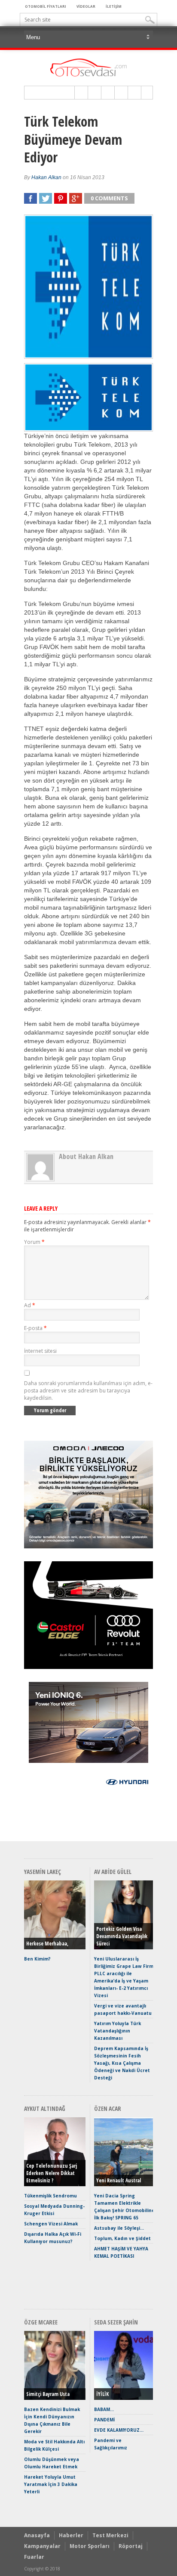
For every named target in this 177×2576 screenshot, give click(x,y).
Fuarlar (34, 2557)
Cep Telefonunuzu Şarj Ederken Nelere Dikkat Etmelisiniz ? (52, 2173)
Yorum (34, 1242)
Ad (30, 1305)
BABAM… (104, 2409)
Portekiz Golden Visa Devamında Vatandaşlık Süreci (122, 1936)
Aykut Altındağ (45, 2108)
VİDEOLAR (86, 6)
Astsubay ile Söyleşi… (119, 2228)
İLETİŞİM (114, 6)
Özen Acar (108, 2108)
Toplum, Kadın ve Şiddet (122, 2238)
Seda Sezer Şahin (116, 2322)
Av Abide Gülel (113, 1872)
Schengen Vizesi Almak (51, 2224)
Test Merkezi (110, 2535)
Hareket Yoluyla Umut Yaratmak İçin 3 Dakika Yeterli (51, 2484)
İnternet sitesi (40, 1351)
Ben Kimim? (37, 1959)
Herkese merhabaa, (47, 1944)
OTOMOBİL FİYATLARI (46, 6)
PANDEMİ (104, 2420)
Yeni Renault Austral (119, 2180)
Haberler (71, 2535)
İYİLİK (102, 2394)
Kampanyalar (42, 2546)
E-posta (35, 1328)
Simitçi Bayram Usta (48, 2394)
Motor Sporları (90, 2546)
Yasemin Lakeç (43, 1872)
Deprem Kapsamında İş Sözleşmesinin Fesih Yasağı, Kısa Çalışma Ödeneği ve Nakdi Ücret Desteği (122, 2063)
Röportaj (131, 2546)
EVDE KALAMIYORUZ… (119, 2430)
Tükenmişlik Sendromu (50, 2196)
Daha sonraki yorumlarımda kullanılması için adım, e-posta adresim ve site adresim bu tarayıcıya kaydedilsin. (88, 1391)
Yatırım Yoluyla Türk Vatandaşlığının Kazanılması (117, 2031)
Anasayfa (37, 2535)
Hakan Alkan (46, 177)
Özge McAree (41, 2322)
